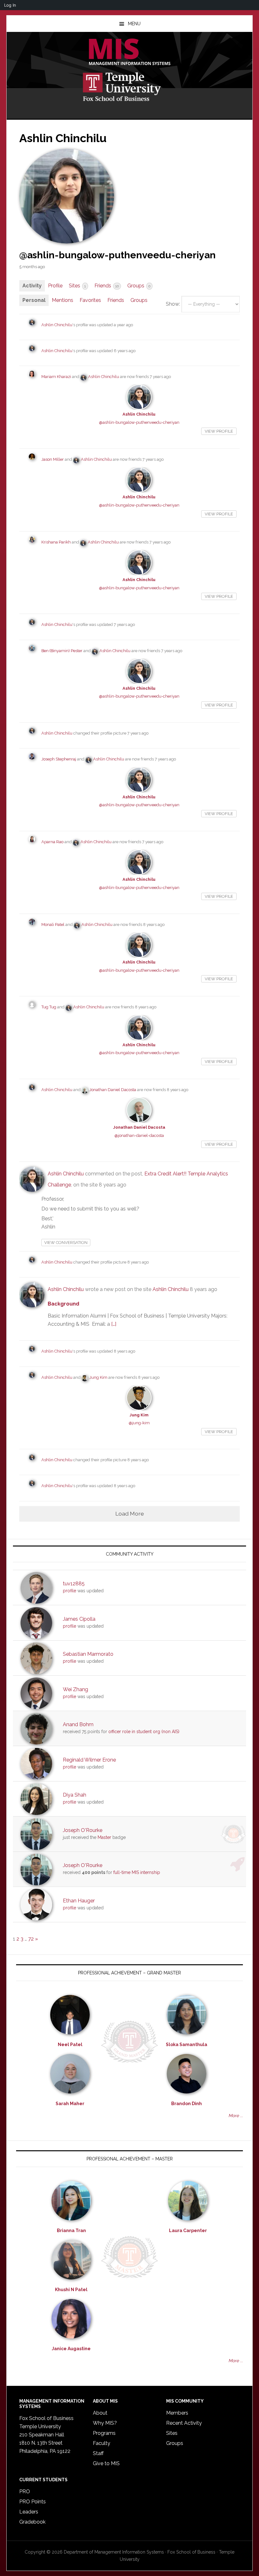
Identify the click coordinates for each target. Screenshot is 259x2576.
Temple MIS (129, 52)
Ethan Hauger (79, 1901)
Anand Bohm (78, 1724)
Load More (130, 1513)
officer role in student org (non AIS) (144, 1732)
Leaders (29, 2512)
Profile (55, 286)
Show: (173, 304)
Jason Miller (53, 459)
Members (177, 2413)
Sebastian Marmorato (88, 1654)
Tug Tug (49, 1007)
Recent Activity (184, 2423)
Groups (139, 286)
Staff (98, 2453)
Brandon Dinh (187, 2104)
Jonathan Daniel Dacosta (113, 1090)
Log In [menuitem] (10, 5)
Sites (77, 286)
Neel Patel (70, 2045)
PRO (25, 2492)
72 (31, 1939)
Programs (104, 2433)
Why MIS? (105, 2423)
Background (63, 1304)
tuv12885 (74, 1584)
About (100, 2413)
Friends (107, 286)
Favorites (90, 300)
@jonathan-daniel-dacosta (139, 1135)
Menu (134, 24)
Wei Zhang (75, 1689)
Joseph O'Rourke (83, 1830)
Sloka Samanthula (187, 2045)
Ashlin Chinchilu (57, 325)
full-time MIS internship (137, 1872)
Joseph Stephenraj (59, 759)
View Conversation (66, 1243)
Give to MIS (106, 2463)
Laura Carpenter (188, 2231)
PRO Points (33, 2502)
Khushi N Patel (71, 2290)
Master (104, 1837)
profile (69, 1591)
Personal (34, 300)
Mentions (63, 300)
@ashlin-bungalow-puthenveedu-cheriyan (139, 422)
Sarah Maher (70, 2104)
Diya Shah (75, 1795)
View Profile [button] (219, 431)
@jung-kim (139, 1423)
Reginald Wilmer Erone (89, 1760)
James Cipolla (79, 1619)
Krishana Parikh (56, 542)
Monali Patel (53, 925)
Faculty (102, 2443)
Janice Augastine (71, 2349)
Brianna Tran (71, 2231)
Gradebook (32, 2522)
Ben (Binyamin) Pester (62, 651)
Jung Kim (98, 1377)
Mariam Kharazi (56, 377)
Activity (32, 286)
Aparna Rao (52, 842)
